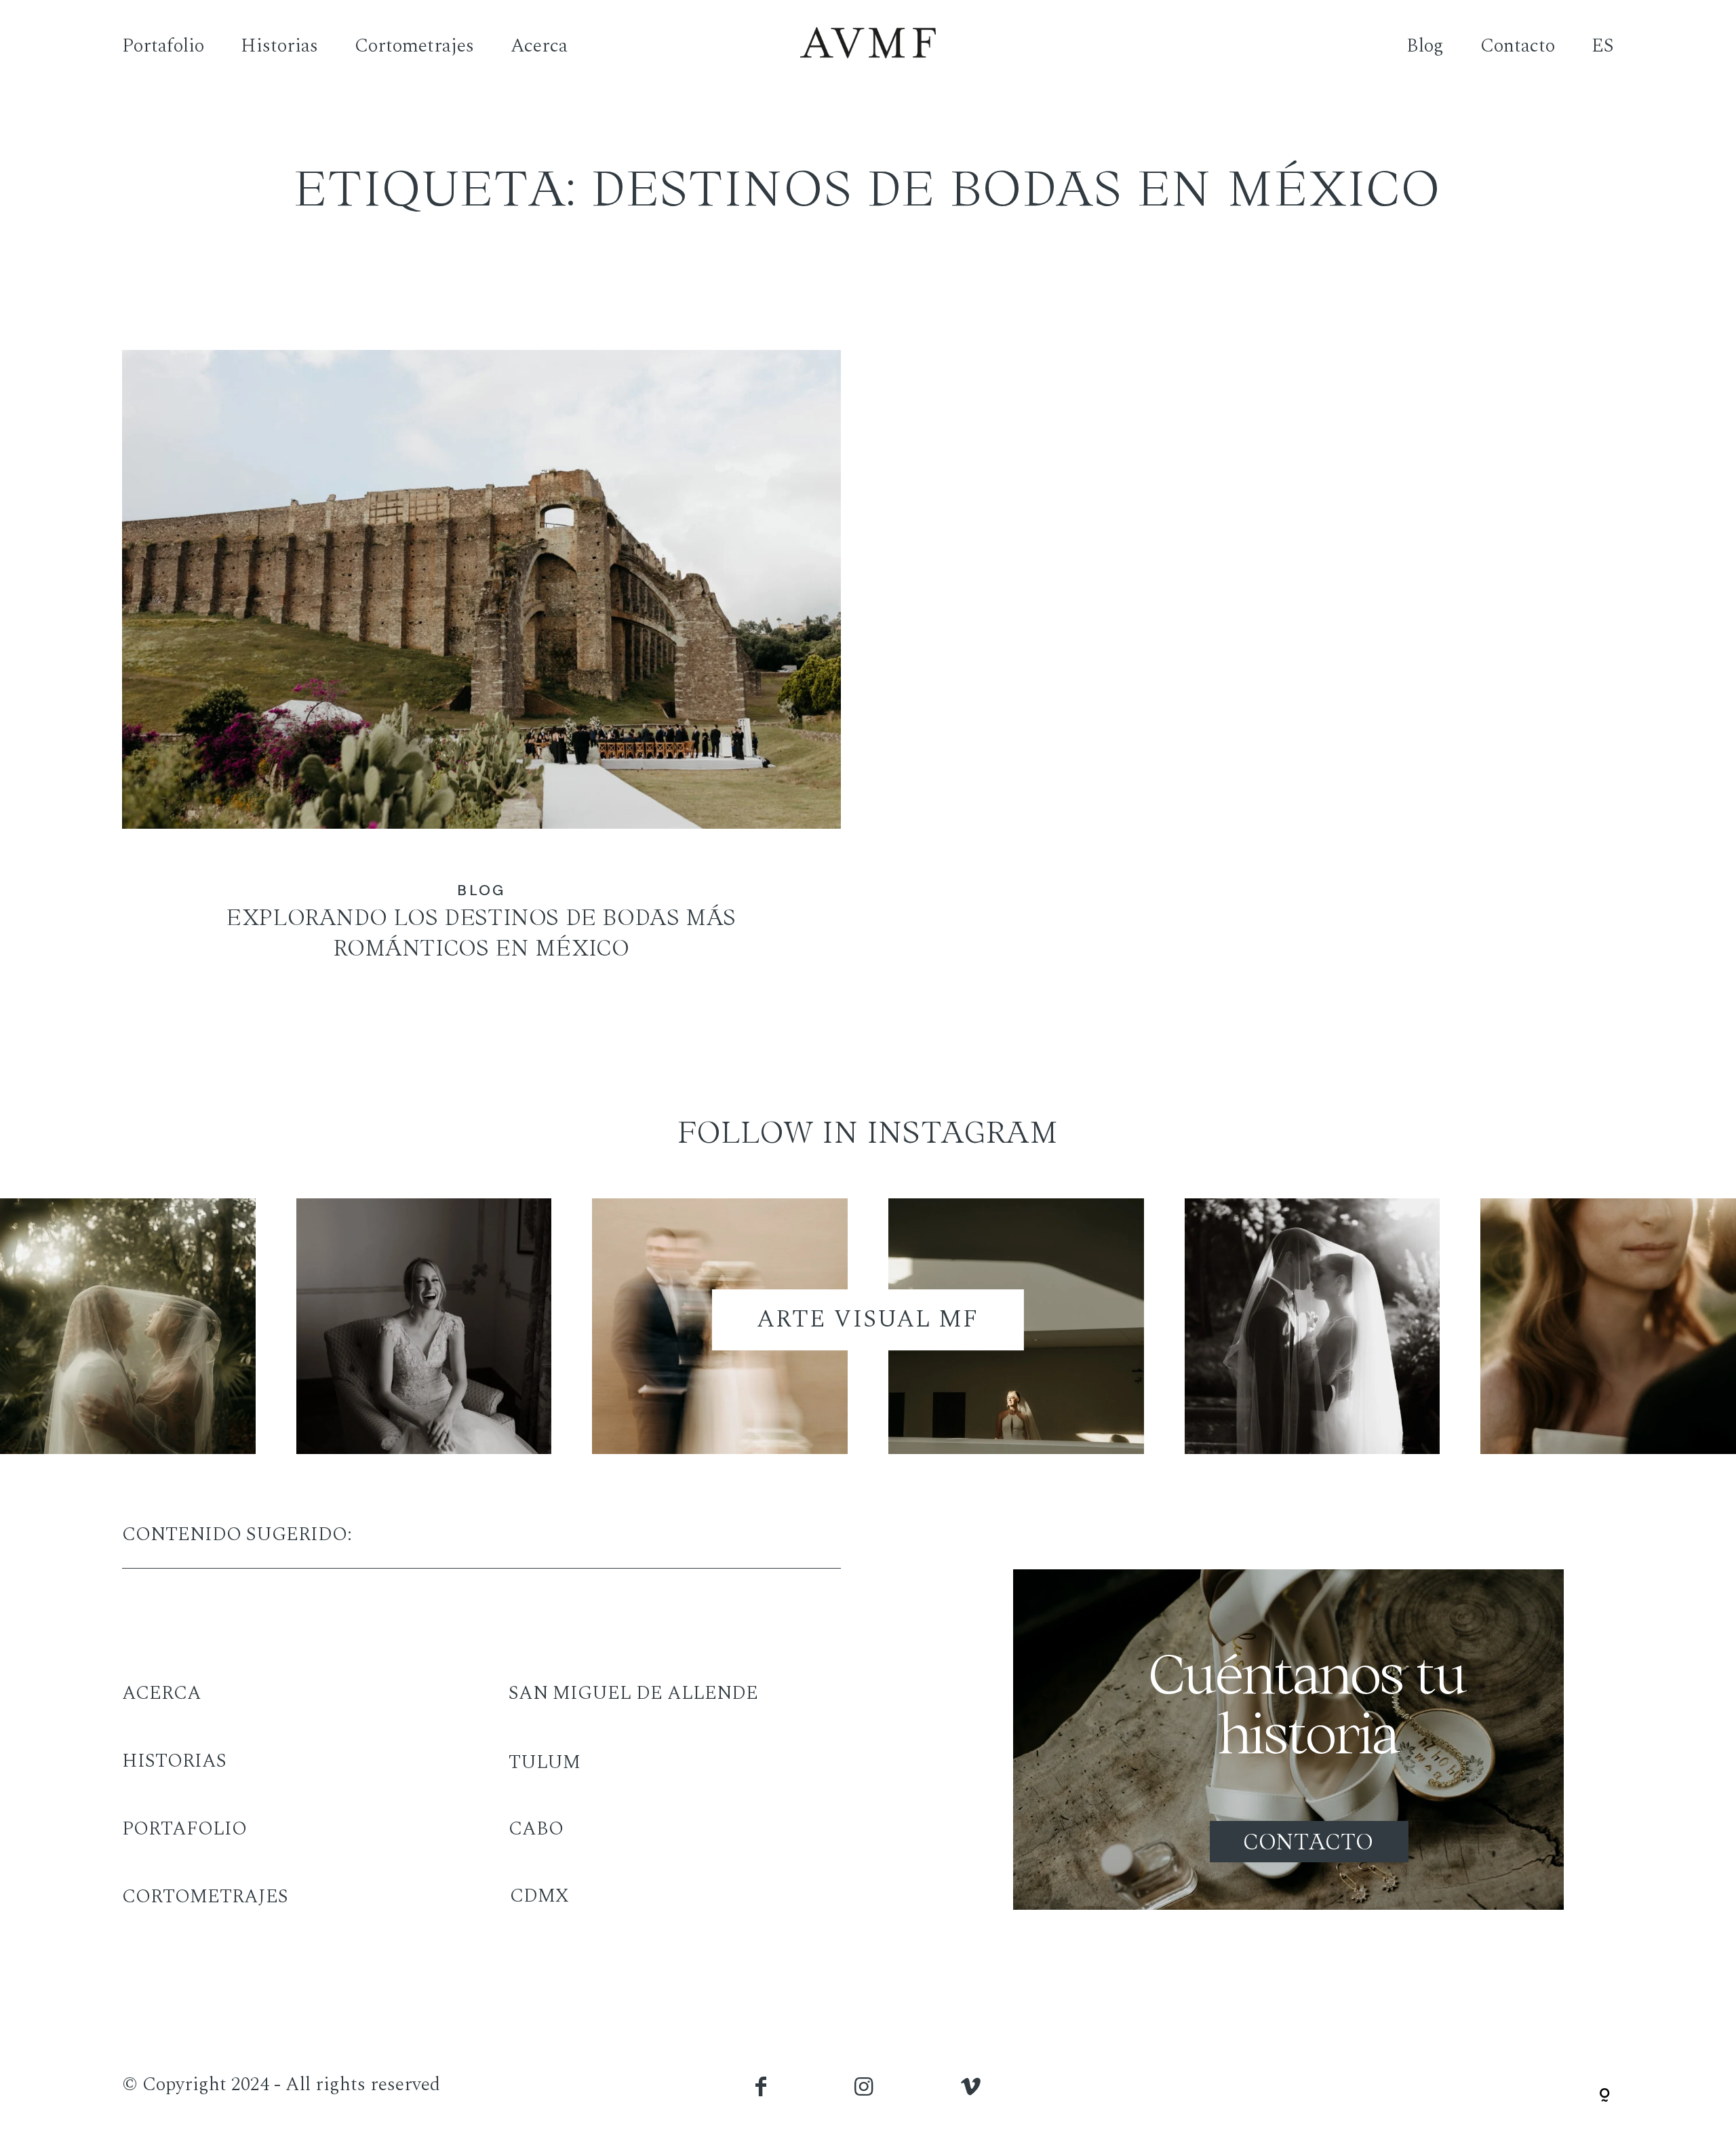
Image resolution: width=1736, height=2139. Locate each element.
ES (1603, 46)
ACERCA (162, 1693)
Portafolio (163, 46)
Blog (1425, 46)
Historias (279, 46)
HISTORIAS (174, 1761)
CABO (536, 1829)
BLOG (481, 890)
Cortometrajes (414, 46)
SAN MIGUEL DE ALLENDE (633, 1693)
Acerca (539, 46)
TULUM (545, 1762)
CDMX (539, 1896)
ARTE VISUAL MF (868, 1319)
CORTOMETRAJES (205, 1897)
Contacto (1518, 46)
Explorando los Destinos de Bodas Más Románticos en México (481, 673)
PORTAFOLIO (184, 1829)
